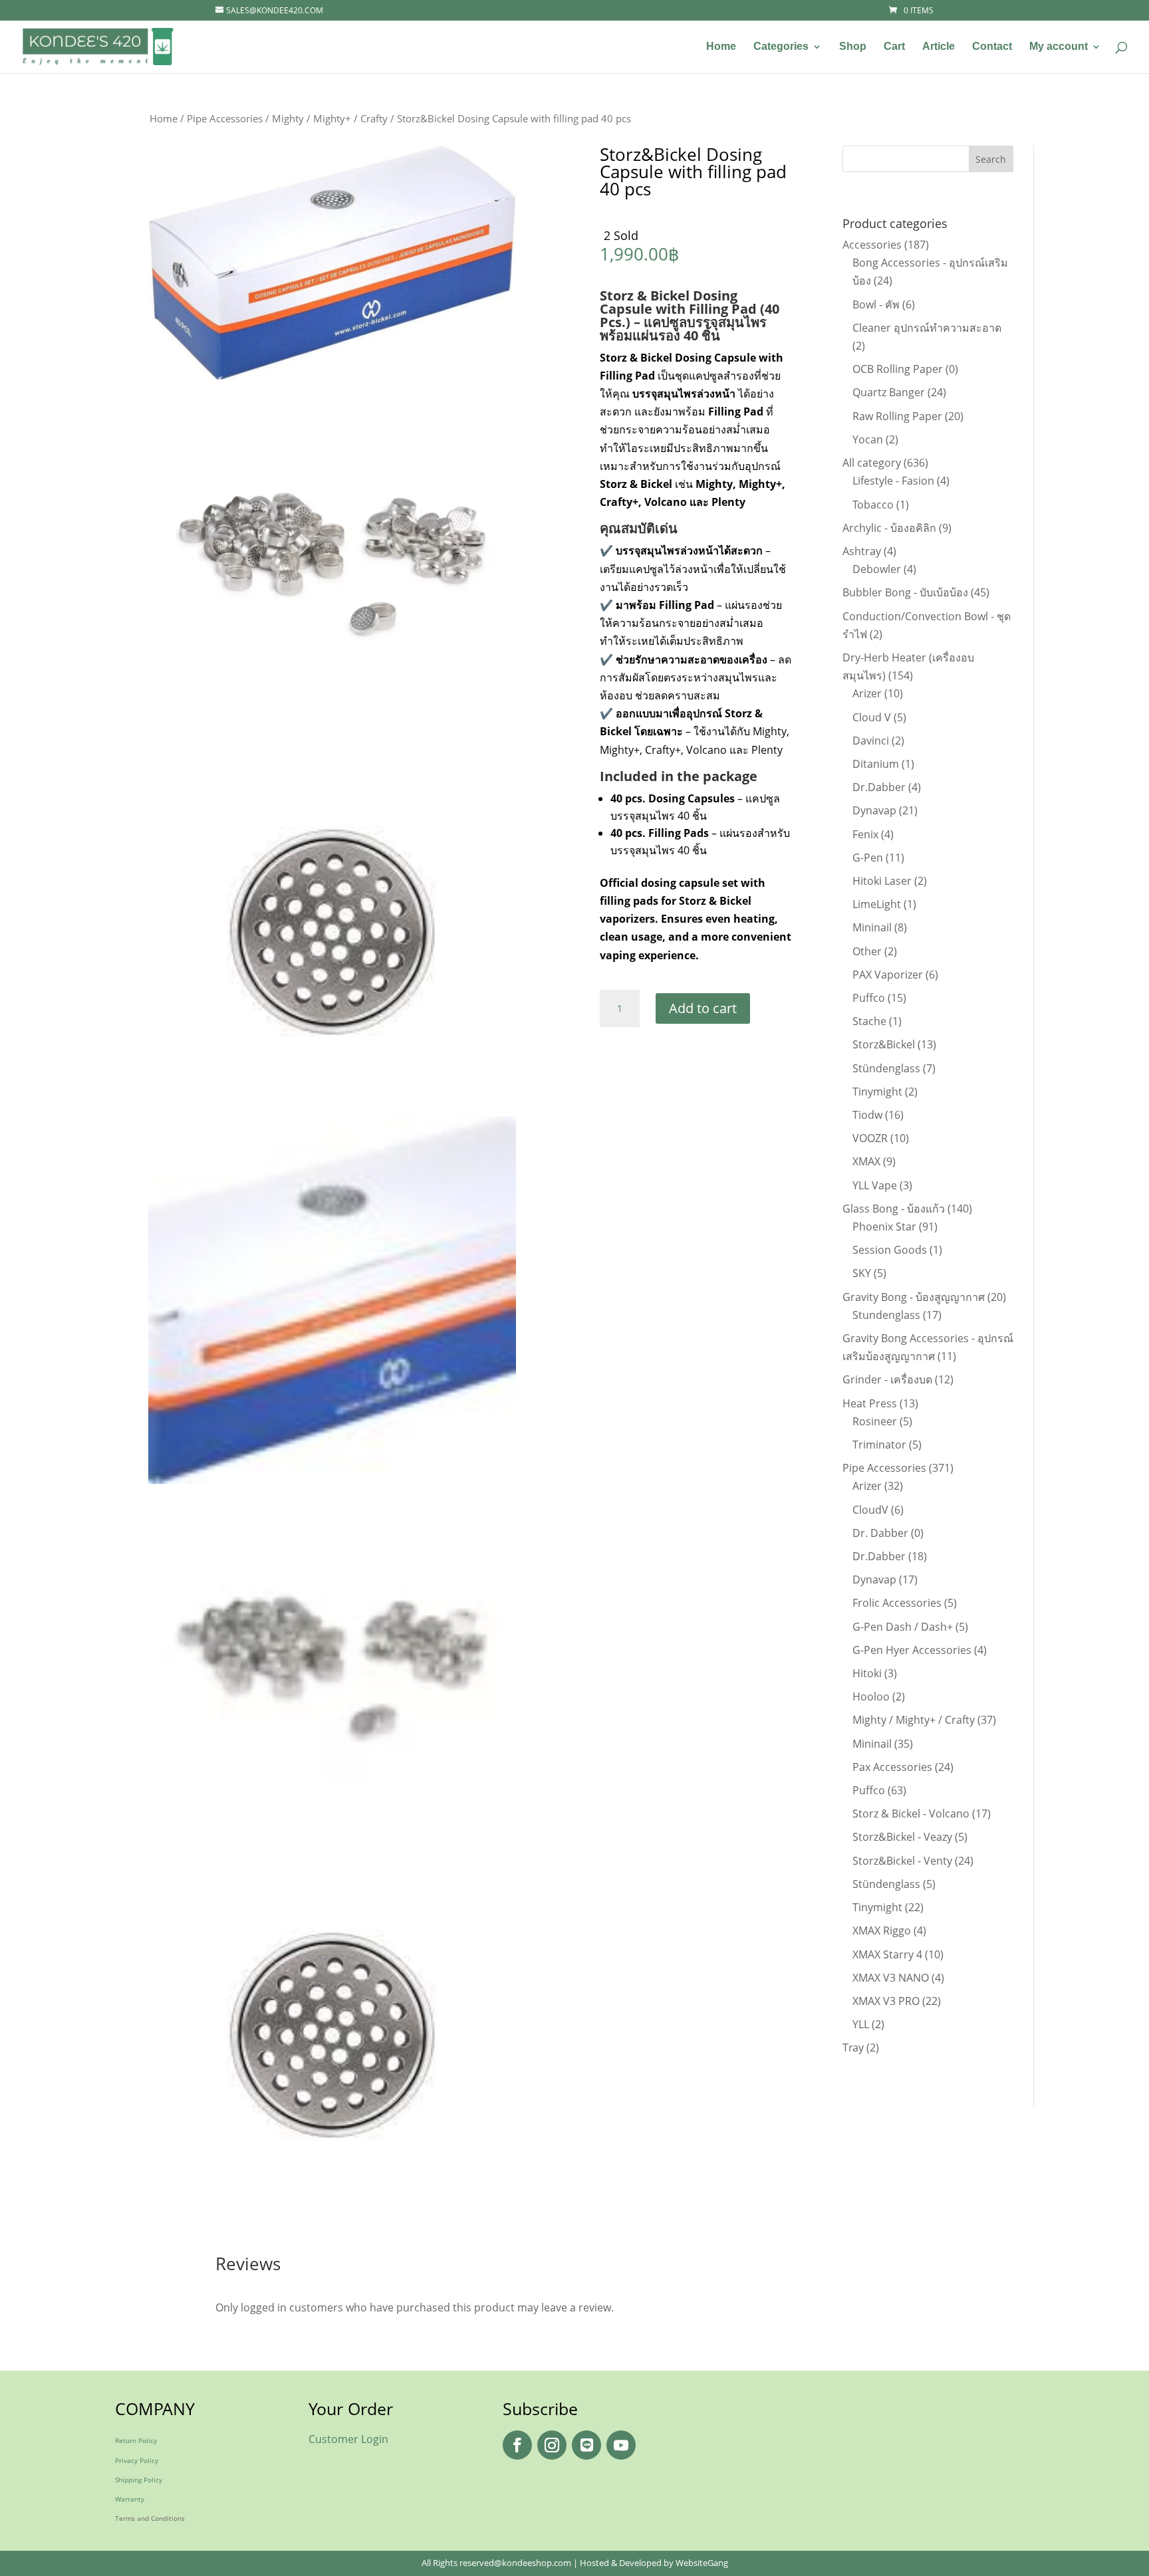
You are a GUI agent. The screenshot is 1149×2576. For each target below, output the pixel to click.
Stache (869, 1021)
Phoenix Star (884, 1227)
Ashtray (862, 551)
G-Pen (868, 858)
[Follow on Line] (586, 2445)
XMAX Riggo (882, 1931)
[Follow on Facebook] (517, 2445)
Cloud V (872, 717)
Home (721, 47)
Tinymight (877, 1092)
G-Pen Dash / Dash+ (903, 1627)
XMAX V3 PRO (886, 2001)
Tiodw (867, 1115)
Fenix (865, 834)
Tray (853, 2048)
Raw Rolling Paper (897, 416)
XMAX (866, 1161)
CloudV (870, 1510)
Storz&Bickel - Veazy (902, 1837)
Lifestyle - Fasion (893, 481)
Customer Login (348, 2439)
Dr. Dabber (880, 1533)
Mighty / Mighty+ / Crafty (330, 118)
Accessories (872, 245)
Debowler (877, 569)
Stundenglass (886, 1315)
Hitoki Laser (882, 881)
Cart (894, 47)
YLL (861, 2024)
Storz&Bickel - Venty (902, 1861)
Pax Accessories (892, 1767)
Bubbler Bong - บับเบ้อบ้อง (905, 592)
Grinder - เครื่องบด (887, 1379)
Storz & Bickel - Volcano (911, 1814)
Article (939, 47)
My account (1059, 47)
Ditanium (876, 764)
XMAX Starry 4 (887, 1954)
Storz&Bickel (884, 1044)
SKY (862, 1273)
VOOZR (870, 1138)
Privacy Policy (137, 2460)
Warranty (130, 2499)
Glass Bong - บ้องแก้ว (894, 1209)
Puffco (869, 998)
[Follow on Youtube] (621, 2445)
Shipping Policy (139, 2480)
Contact (992, 47)
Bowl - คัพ (876, 304)
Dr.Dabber (879, 787)
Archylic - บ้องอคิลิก (889, 528)
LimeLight (877, 904)
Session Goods (890, 1250)
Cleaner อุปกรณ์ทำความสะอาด (927, 328)
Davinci (871, 741)
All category (872, 463)
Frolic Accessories (897, 1603)
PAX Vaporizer (888, 975)
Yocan (868, 439)
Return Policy (136, 2440)
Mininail (872, 927)
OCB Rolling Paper (898, 369)
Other (867, 951)
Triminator (879, 1445)
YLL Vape (875, 1185)
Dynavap (874, 810)
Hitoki (867, 1673)
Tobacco (873, 505)
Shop (853, 47)
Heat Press (870, 1403)
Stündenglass (886, 1068)
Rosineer (875, 1421)
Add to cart (703, 1008)
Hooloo (871, 1697)
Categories (781, 47)
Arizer (867, 693)
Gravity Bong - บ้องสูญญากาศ (914, 1297)
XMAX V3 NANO (891, 1978)
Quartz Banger (889, 392)
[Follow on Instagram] (552, 2445)
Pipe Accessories (225, 118)
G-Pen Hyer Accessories (912, 1650)
